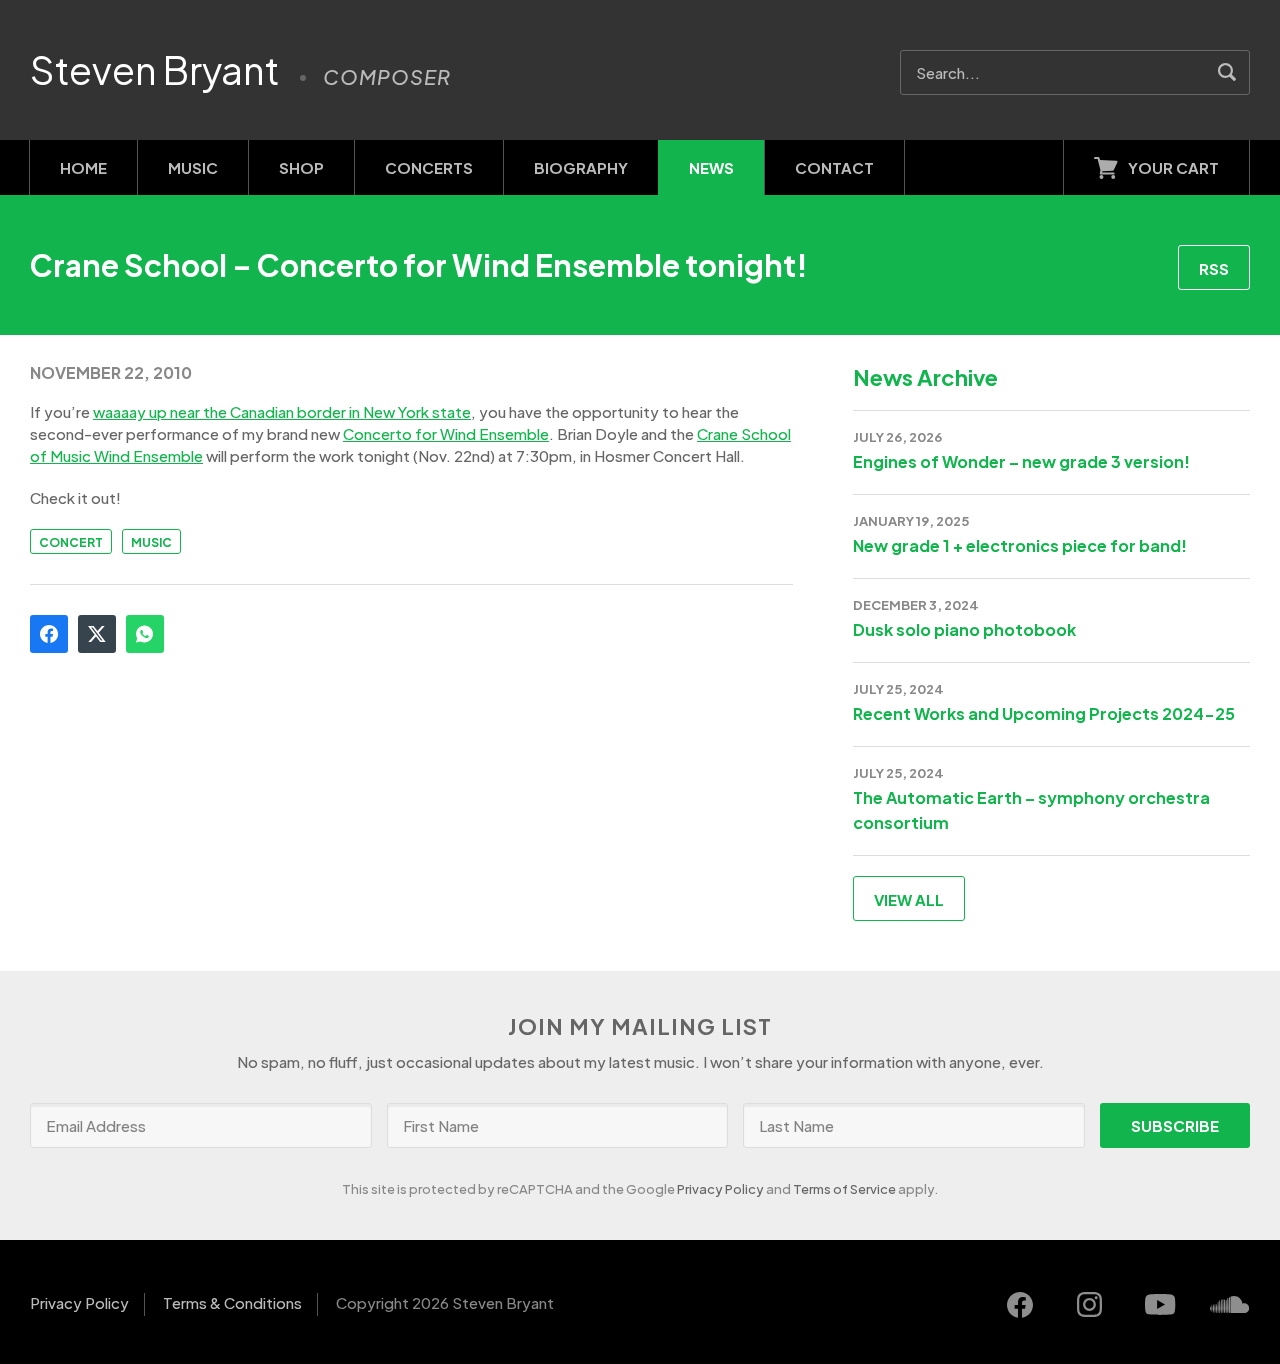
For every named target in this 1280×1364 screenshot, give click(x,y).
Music (193, 167)
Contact (834, 167)
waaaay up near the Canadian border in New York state (282, 411)
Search (1227, 72)
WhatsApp (145, 634)
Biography (581, 167)
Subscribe (1175, 1125)
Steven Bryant (155, 70)
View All (909, 899)
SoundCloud (1230, 1305)
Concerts (429, 167)
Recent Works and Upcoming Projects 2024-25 (1044, 713)
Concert (71, 542)
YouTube (1160, 1305)
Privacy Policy (720, 1189)
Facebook (49, 634)
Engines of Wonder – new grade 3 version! (1021, 461)
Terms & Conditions (232, 1302)
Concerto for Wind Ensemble (446, 433)
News (711, 167)
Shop (301, 167)
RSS (1214, 268)
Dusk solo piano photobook (964, 629)
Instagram (1090, 1305)
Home (83, 167)
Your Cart (1173, 167)
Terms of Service (844, 1189)
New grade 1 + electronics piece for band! (1020, 545)
